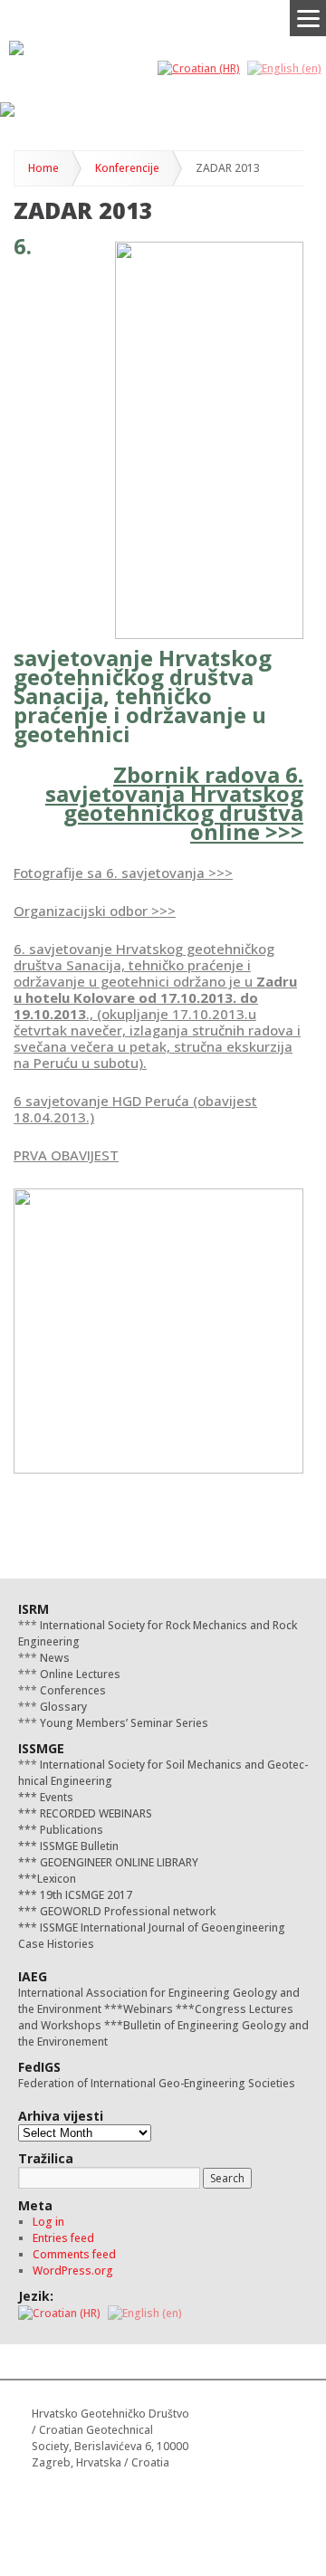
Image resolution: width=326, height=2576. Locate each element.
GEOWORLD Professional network (126, 1911)
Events (55, 1797)
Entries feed (63, 2238)
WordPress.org (73, 2271)
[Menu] (308, 18)
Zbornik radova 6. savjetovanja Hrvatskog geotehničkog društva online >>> (174, 803)
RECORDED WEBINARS (95, 1813)
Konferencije (127, 168)
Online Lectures (79, 1674)
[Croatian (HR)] (199, 67)
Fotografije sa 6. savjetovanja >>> (123, 873)
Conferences (72, 1690)
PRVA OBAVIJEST (66, 1155)
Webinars (148, 2009)
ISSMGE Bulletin (78, 1846)
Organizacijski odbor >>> (95, 911)
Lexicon (57, 1879)
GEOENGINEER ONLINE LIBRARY (118, 1862)
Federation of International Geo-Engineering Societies (157, 2083)
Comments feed (74, 2254)
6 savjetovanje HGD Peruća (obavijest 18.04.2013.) (135, 1109)
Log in (48, 2222)
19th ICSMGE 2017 (85, 1895)
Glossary (62, 1707)
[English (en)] (284, 67)
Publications (70, 1830)
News (53, 1658)
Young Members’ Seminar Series (123, 1723)
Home (43, 168)
